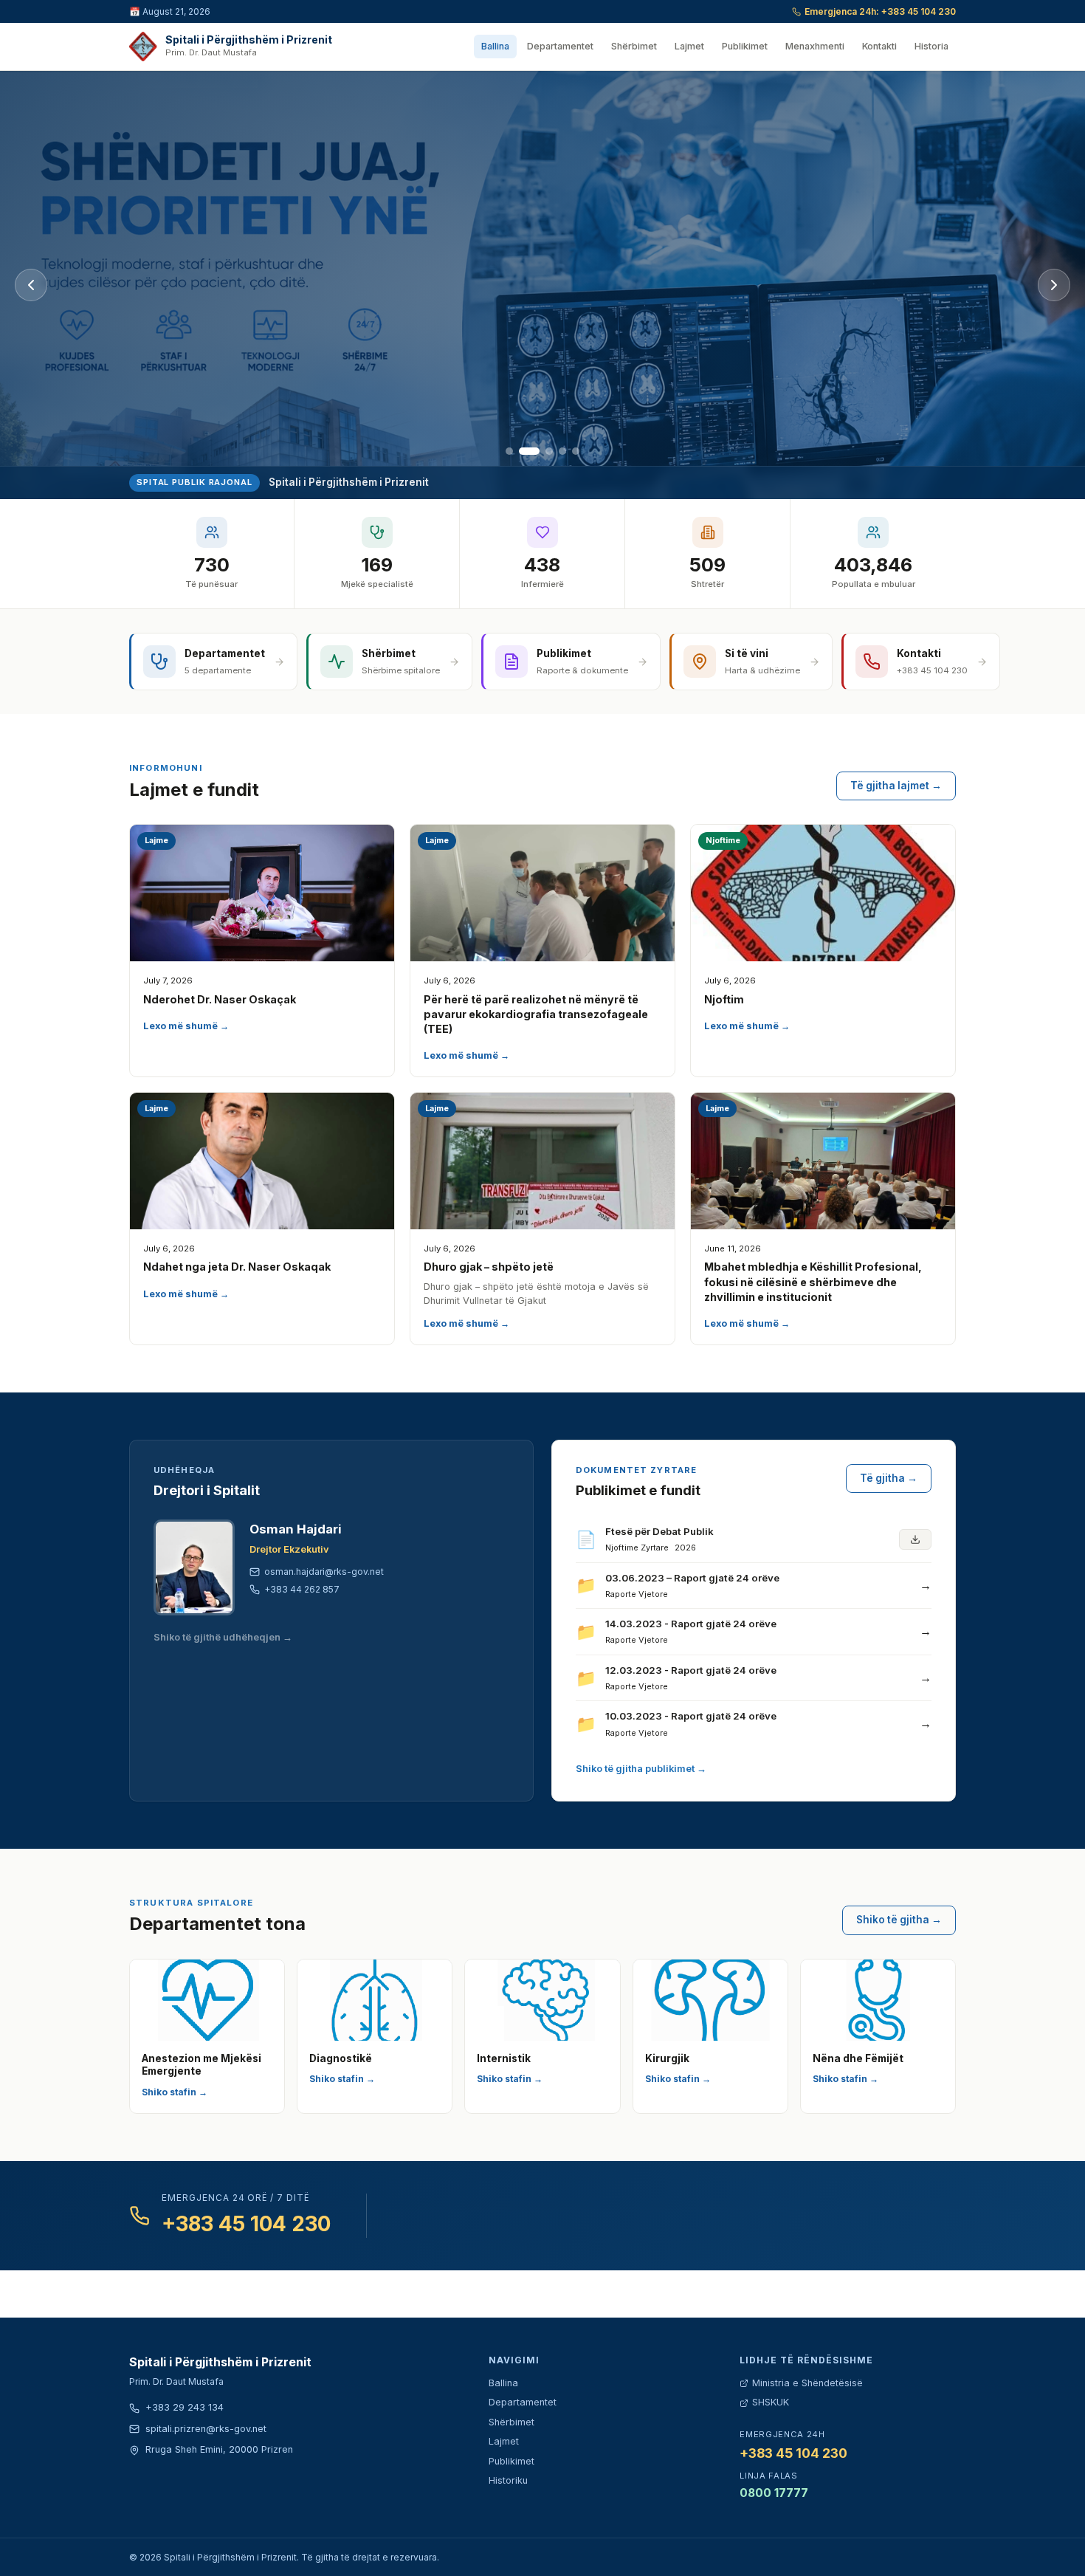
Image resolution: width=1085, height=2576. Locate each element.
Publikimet (745, 46)
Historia (931, 46)
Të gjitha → (889, 1478)
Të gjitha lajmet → (896, 786)
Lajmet (689, 46)
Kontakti (879, 46)
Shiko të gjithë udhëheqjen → (223, 1637)
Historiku (508, 2480)
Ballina (495, 46)
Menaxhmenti (815, 46)
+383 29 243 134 (185, 2407)
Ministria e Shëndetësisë (807, 2383)
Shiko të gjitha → (899, 1920)
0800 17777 (774, 2493)
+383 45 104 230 (246, 2224)
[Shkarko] (915, 1539)
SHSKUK (771, 2402)
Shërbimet (634, 46)
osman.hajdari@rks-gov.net (324, 1572)
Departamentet (560, 46)
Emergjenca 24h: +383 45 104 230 (880, 11)
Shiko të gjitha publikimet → (641, 1769)
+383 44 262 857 (302, 1589)
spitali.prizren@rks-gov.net (206, 2429)
